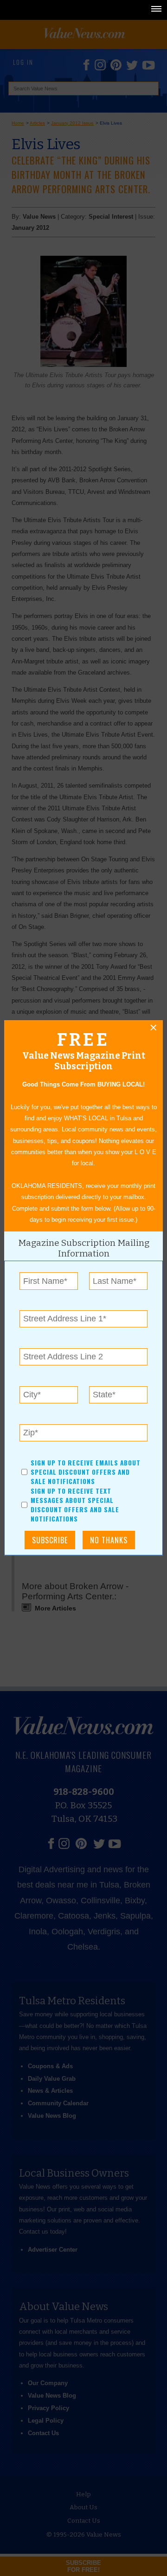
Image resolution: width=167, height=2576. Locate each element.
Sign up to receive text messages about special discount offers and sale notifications (75, 1505)
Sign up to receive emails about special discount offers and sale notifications (86, 1472)
